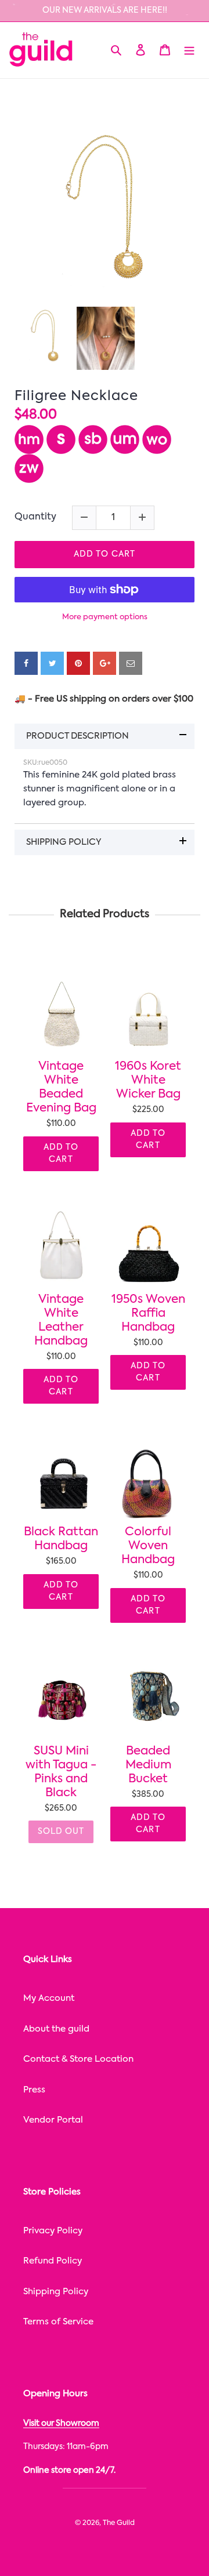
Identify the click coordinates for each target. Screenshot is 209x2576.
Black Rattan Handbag (61, 1539)
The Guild (119, 2523)
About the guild (56, 2029)
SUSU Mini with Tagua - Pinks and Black (61, 1772)
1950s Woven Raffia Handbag (148, 1314)
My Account (49, 1998)
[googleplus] (105, 663)
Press (34, 2090)
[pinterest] (78, 663)
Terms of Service (58, 2322)
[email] (131, 663)
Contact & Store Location (78, 2059)
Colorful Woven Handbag (148, 1546)
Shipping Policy (56, 2292)
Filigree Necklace (76, 396)
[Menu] (189, 50)
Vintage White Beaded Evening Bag (61, 1088)
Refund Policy (53, 2261)
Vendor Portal (53, 2120)
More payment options (105, 617)
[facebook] (26, 663)
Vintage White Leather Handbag (61, 1321)
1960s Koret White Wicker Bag (148, 1081)
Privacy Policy (53, 2231)
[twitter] (52, 663)
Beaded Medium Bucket (148, 1765)
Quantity (35, 517)
